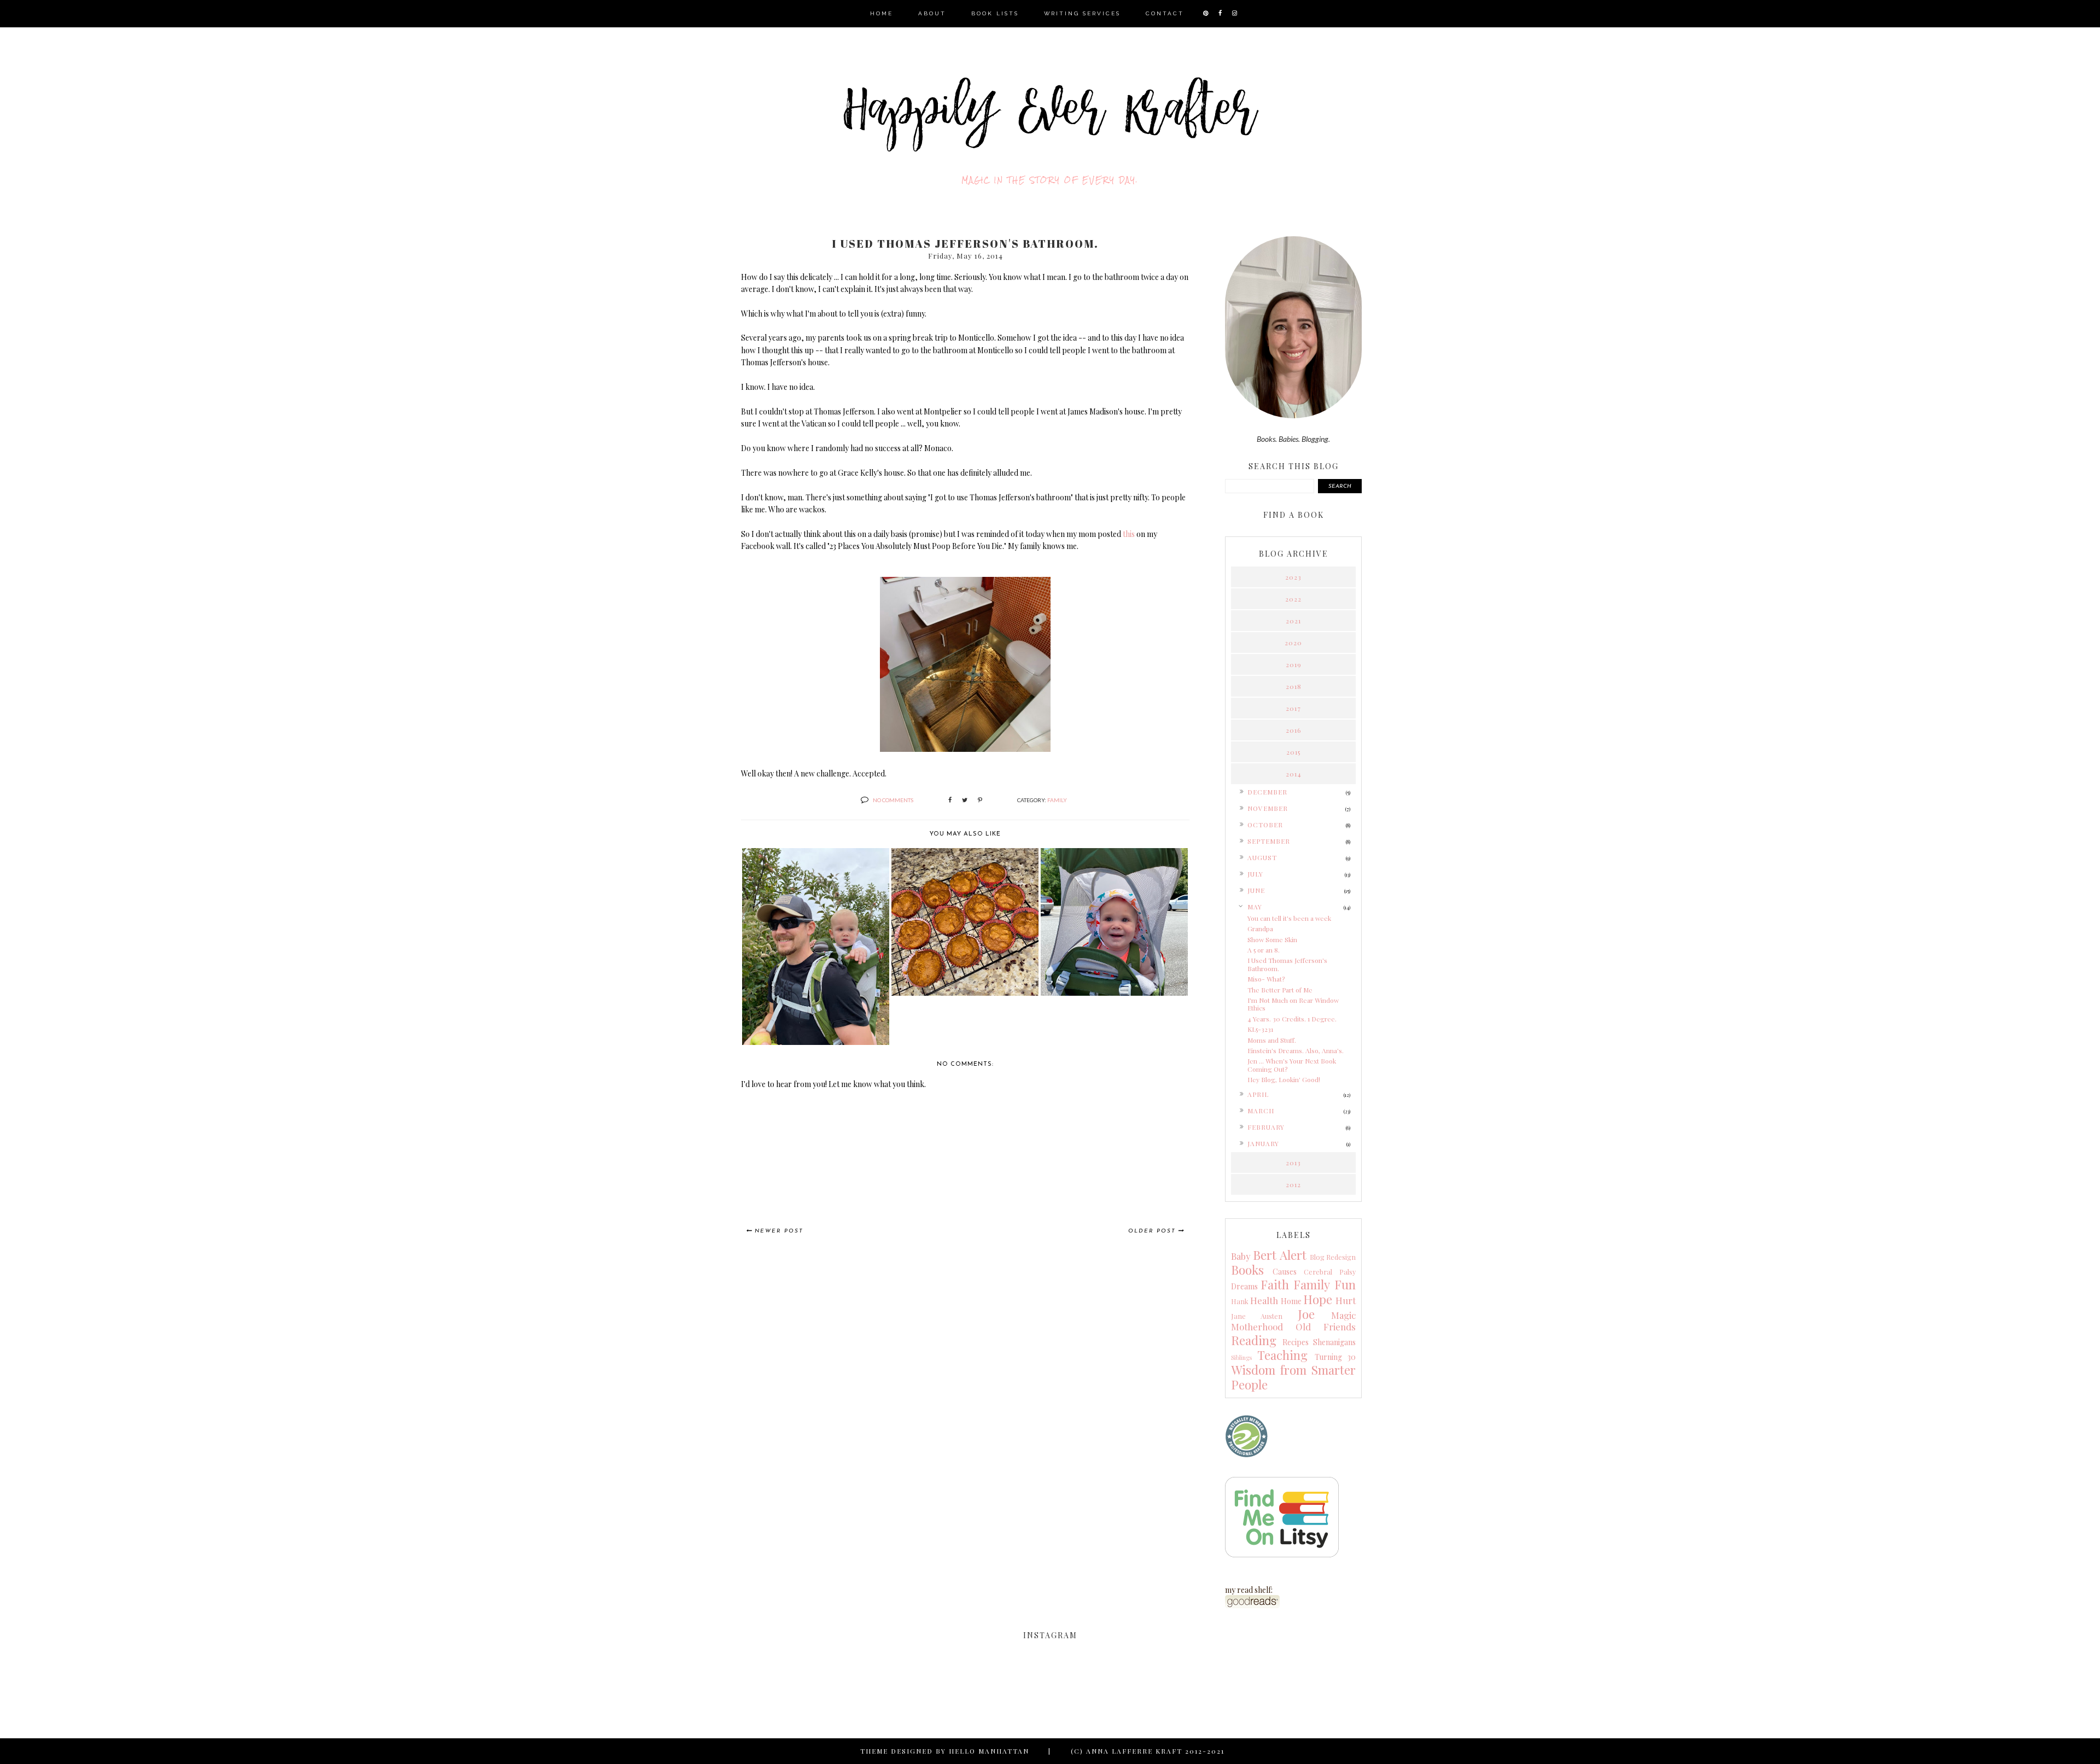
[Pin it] (980, 800)
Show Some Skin (1272, 939)
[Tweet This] (965, 800)
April (1258, 1094)
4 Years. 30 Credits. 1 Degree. (1292, 1019)
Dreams (1244, 1286)
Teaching (1282, 1355)
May (1255, 907)
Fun (1345, 1284)
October (1265, 825)
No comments (893, 800)
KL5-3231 (1260, 1029)
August (1262, 857)
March (1261, 1111)
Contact (1165, 13)
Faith (1275, 1284)
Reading (1254, 1340)
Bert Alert (1279, 1255)
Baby (1241, 1256)
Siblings (1241, 1357)
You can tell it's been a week (1289, 918)
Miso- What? (1266, 979)
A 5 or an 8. (1264, 950)
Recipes (1296, 1342)
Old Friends (1326, 1327)
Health (1264, 1300)
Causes (1285, 1272)
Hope (1318, 1299)
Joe (1306, 1314)
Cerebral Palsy (1330, 1272)
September (1269, 841)
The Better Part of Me (1280, 990)
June (1256, 890)
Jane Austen (1257, 1316)
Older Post (1152, 1231)
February (1266, 1127)
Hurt (1346, 1300)
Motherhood (1257, 1327)
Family (1057, 800)
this (1129, 534)
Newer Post (779, 1231)
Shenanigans (1334, 1342)
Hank (1240, 1301)
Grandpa (1260, 928)
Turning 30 (1335, 1357)
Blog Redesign (1333, 1257)
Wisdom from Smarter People (1293, 1377)
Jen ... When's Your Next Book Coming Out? (1292, 1065)
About (932, 13)
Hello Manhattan (989, 1751)
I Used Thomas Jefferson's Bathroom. (1287, 964)
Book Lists (995, 13)
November (1268, 808)
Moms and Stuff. (1272, 1040)
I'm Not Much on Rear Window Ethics (1293, 1004)
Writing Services (1082, 13)
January (1263, 1143)
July (1255, 874)
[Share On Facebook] (950, 800)
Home (882, 13)
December (1267, 792)
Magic (1343, 1315)
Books (1247, 1270)
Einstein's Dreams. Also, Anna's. (1296, 1050)
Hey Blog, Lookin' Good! (1284, 1079)
